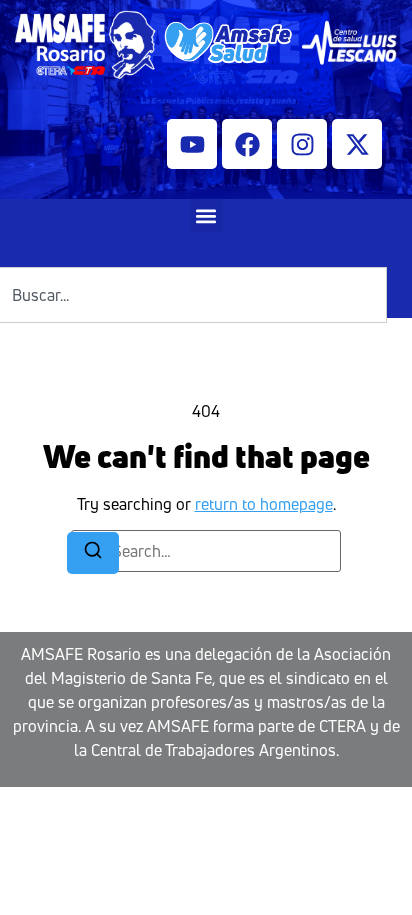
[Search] (93, 553)
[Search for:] (206, 551)
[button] (206, 215)
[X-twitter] (357, 144)
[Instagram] (302, 144)
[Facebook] (247, 144)
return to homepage (264, 504)
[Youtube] (192, 144)
